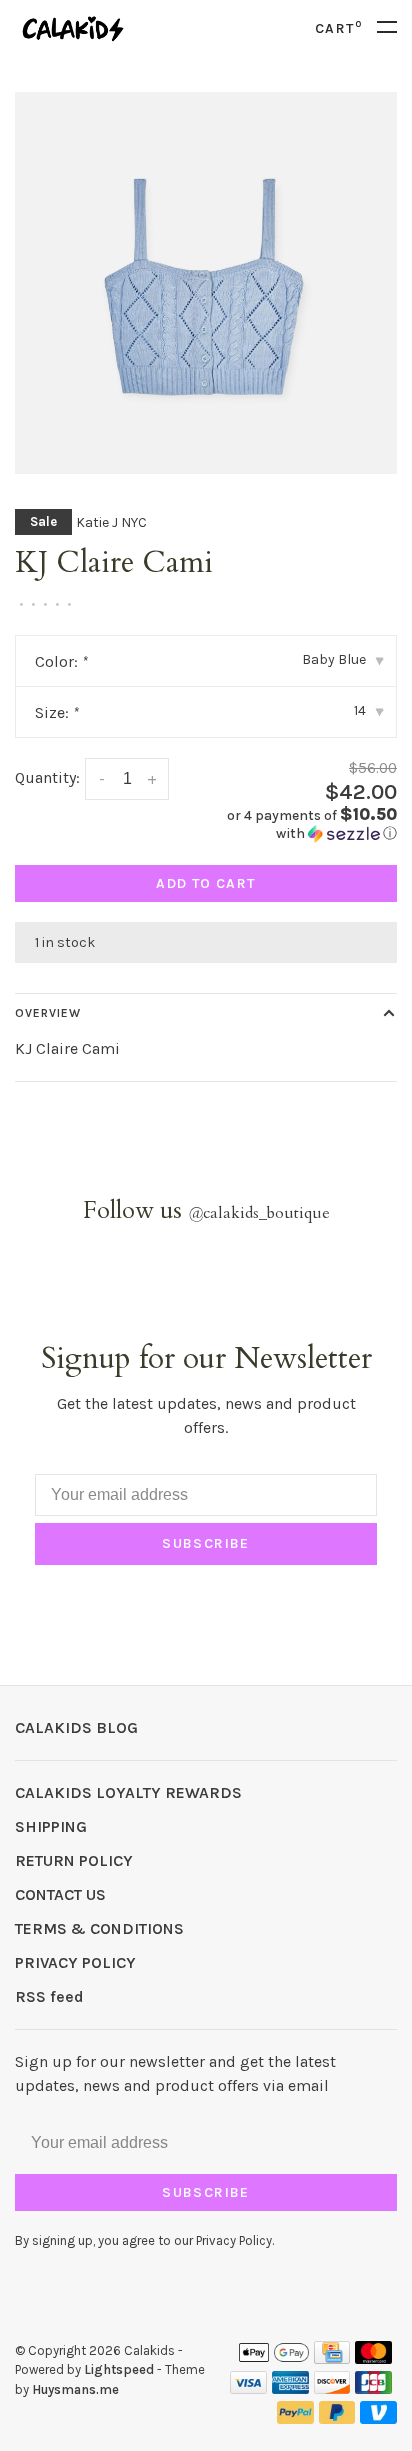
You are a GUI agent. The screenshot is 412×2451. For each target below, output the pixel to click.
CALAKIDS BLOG (76, 1727)
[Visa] (248, 2388)
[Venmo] (378, 2418)
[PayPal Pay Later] (337, 2418)
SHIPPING (51, 1826)
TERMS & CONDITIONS (99, 1928)
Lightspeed (119, 2369)
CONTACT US (60, 1894)
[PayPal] (295, 2418)
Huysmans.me (75, 2389)
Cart (338, 28)
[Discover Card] (332, 2388)
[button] (309, 824)
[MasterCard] (373, 2358)
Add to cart (205, 883)
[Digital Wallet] (274, 2358)
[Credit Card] (332, 2358)
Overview (48, 1013)
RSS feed (49, 1996)
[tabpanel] (206, 283)
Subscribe (206, 1543)
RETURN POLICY (74, 1860)
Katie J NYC (111, 522)
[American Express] (290, 2388)
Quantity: (47, 777)
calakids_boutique (259, 1213)
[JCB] (373, 2388)
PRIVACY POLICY (75, 1962)
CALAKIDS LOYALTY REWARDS (128, 1792)
